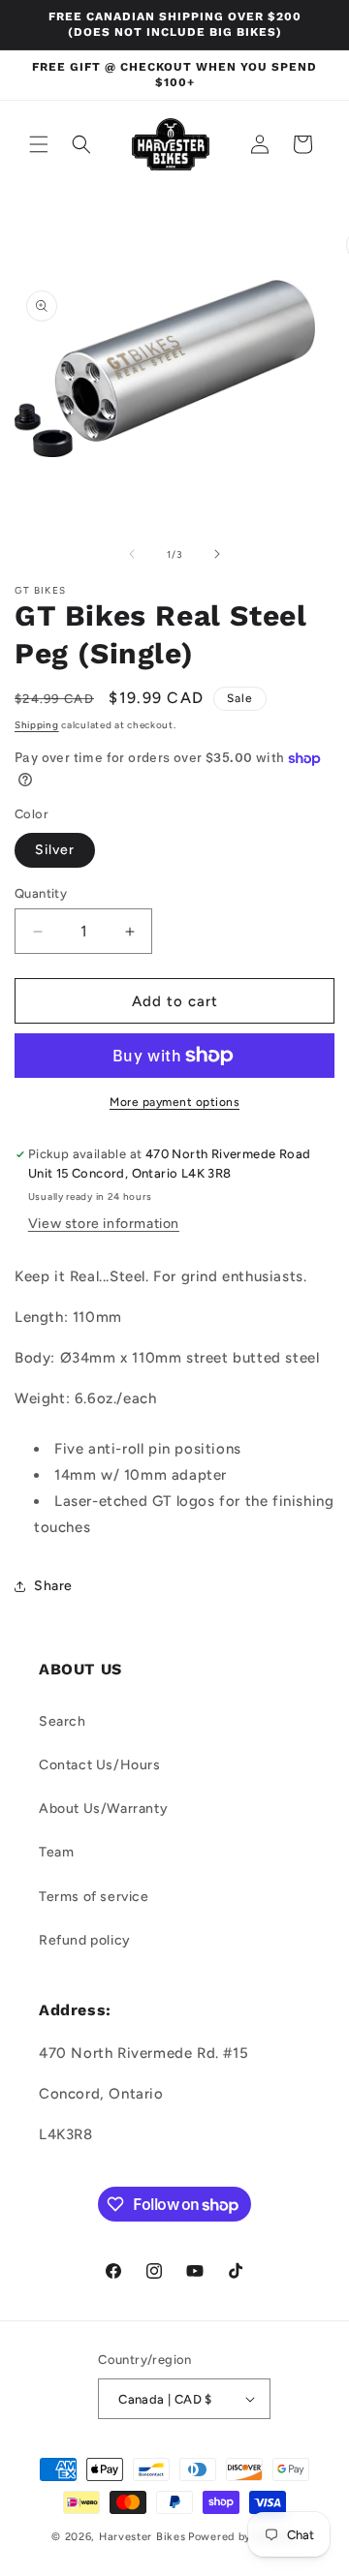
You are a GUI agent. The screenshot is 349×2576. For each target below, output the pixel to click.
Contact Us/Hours (100, 1765)
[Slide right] (217, 554)
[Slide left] (132, 554)
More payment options (174, 1102)
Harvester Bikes (143, 2537)
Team (56, 1852)
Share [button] (53, 1586)
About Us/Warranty (103, 1809)
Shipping (37, 725)
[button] (39, 144)
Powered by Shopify (243, 2537)
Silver (55, 850)
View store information (104, 1224)
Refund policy (85, 1940)
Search (63, 1721)
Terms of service (94, 1897)
